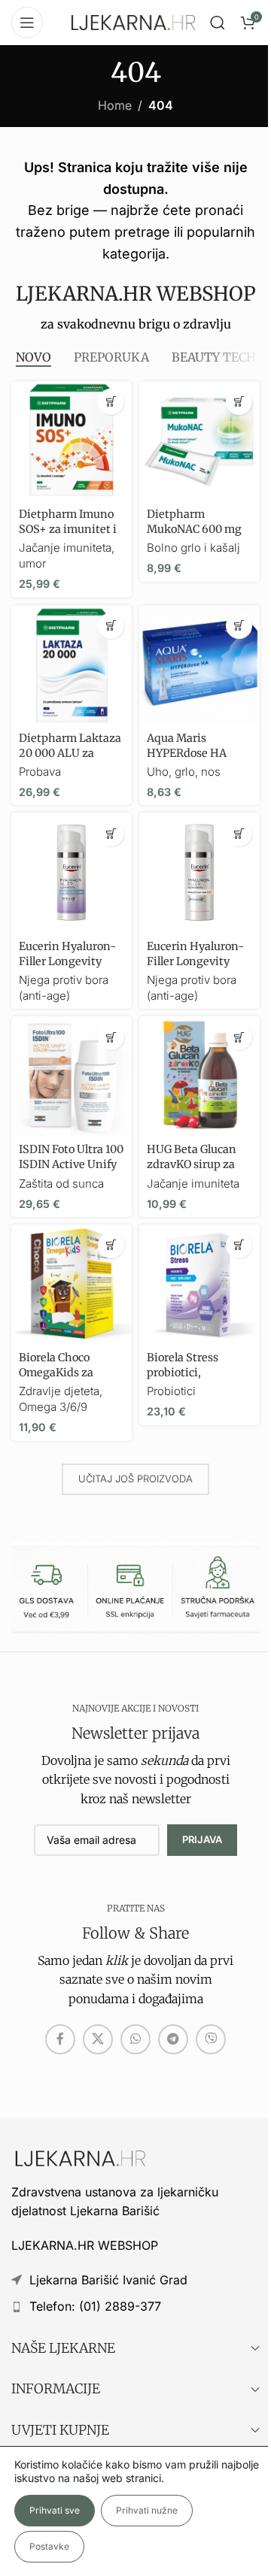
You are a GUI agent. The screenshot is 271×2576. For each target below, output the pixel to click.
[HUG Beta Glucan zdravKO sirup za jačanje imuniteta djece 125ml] (199, 1076)
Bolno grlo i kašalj (193, 548)
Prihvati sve (55, 2510)
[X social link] (98, 2039)
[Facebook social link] (60, 2039)
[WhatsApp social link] (135, 2039)
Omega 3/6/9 (53, 1407)
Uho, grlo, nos (184, 772)
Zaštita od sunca (61, 1184)
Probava (40, 772)
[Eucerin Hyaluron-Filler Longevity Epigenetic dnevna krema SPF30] (199, 873)
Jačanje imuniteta (193, 1184)
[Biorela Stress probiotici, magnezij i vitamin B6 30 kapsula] (199, 1285)
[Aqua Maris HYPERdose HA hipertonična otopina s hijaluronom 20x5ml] (199, 665)
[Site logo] (133, 21)
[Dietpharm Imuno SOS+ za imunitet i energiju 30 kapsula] (72, 441)
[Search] (218, 23)
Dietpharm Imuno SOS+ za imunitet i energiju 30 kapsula (70, 529)
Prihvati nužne (147, 2510)
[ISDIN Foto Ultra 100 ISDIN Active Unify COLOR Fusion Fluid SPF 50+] (72, 1076)
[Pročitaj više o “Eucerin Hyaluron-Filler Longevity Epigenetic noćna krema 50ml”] (111, 833)
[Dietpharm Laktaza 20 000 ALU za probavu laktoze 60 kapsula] (72, 665)
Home (115, 105)
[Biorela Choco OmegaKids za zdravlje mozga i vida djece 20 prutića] (72, 1285)
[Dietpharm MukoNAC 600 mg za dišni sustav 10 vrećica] (199, 441)
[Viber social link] (211, 2039)
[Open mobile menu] (27, 23)
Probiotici (171, 1391)
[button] (111, 402)
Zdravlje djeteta (59, 1391)
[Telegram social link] (173, 2039)
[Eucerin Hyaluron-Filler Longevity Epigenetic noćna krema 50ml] (72, 873)
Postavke (49, 2546)
